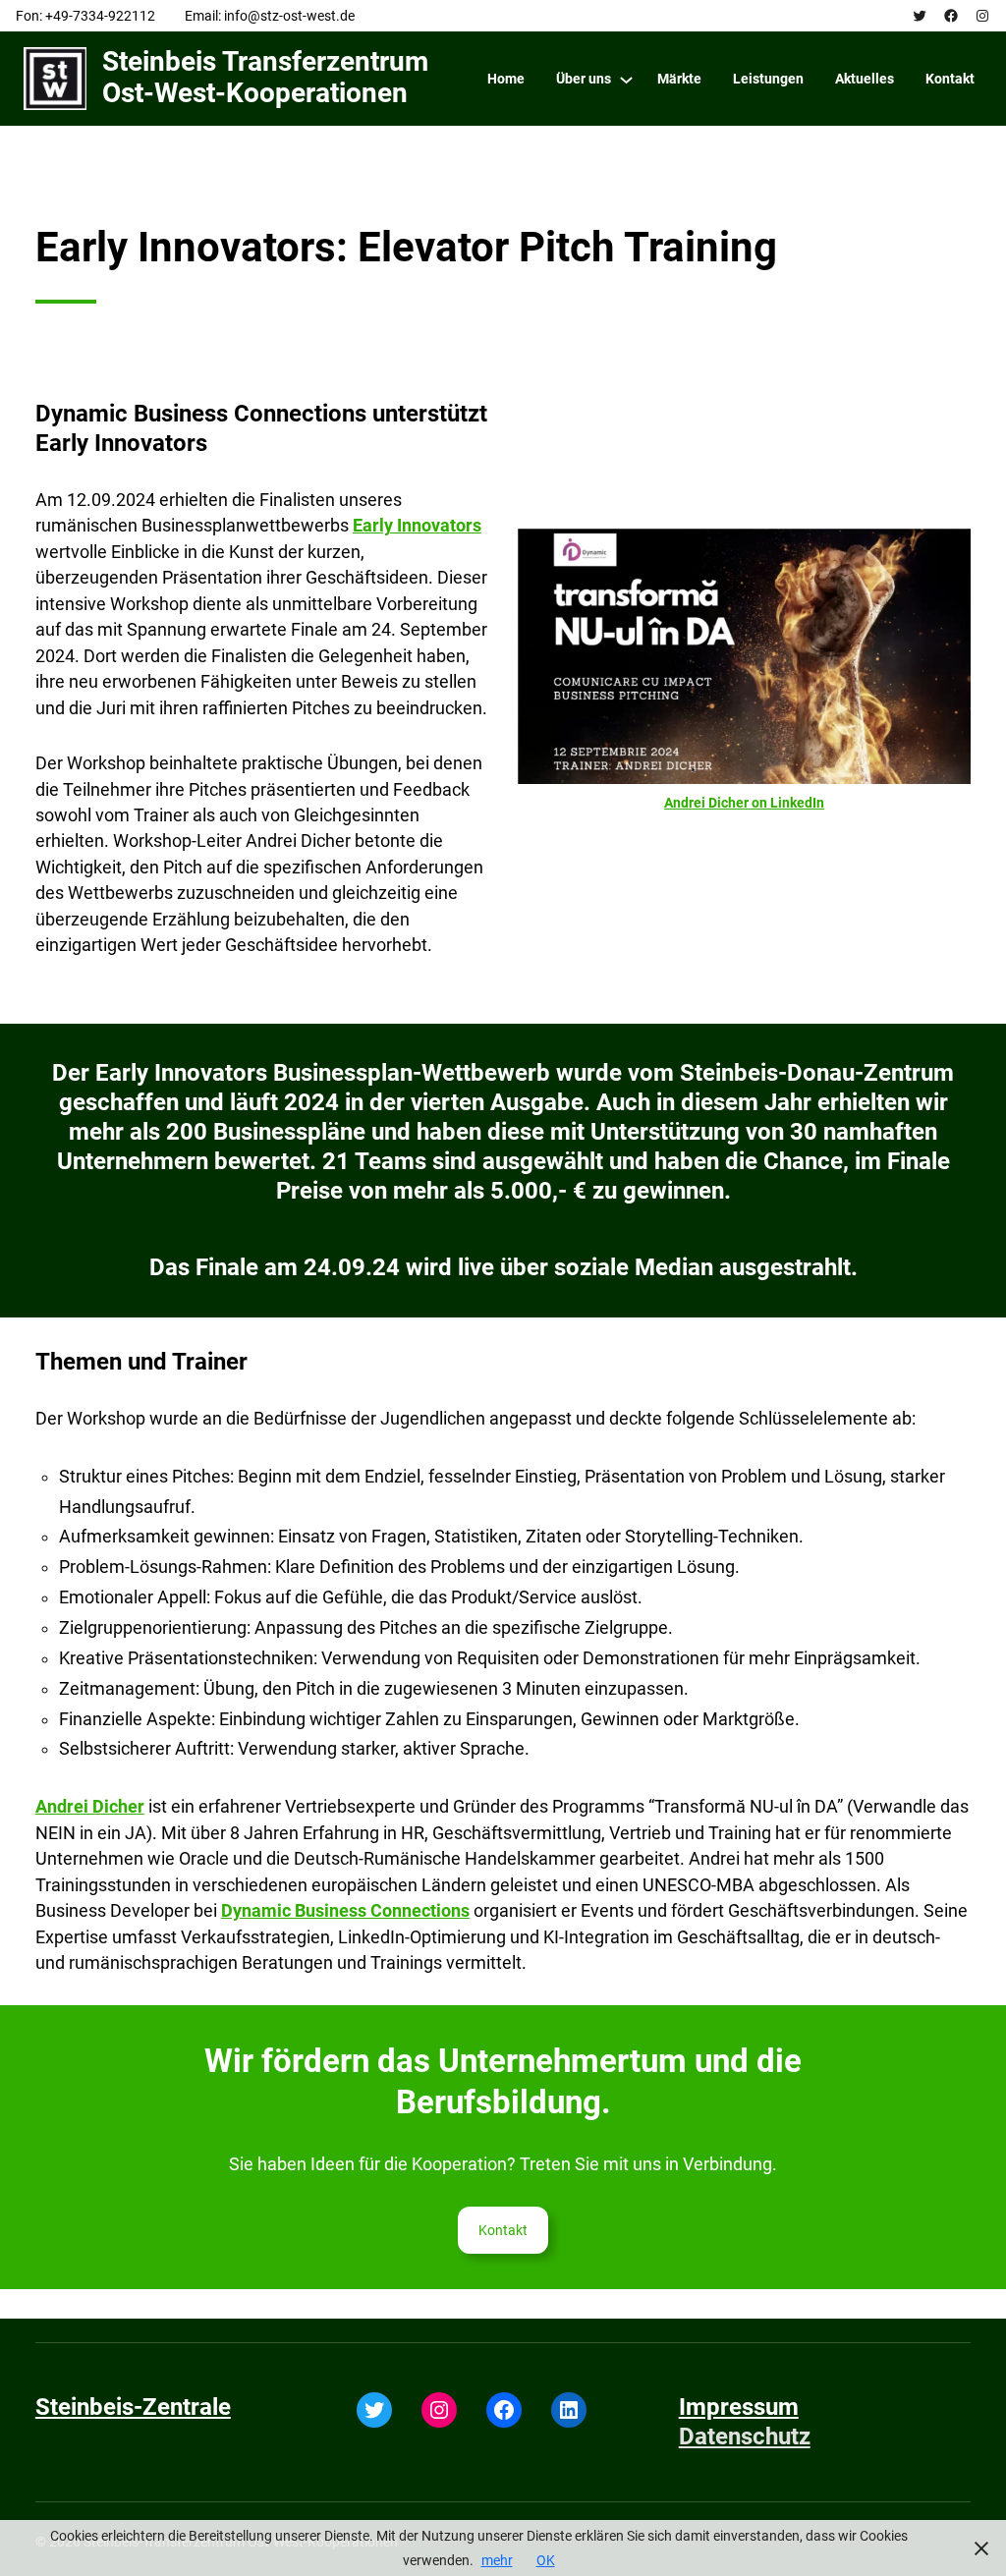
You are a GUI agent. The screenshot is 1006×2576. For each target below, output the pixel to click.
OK (546, 2560)
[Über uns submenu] (626, 79)
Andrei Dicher (90, 1807)
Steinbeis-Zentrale (133, 2407)
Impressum (739, 2407)
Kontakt (503, 2230)
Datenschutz (745, 2436)
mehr (497, 2560)
